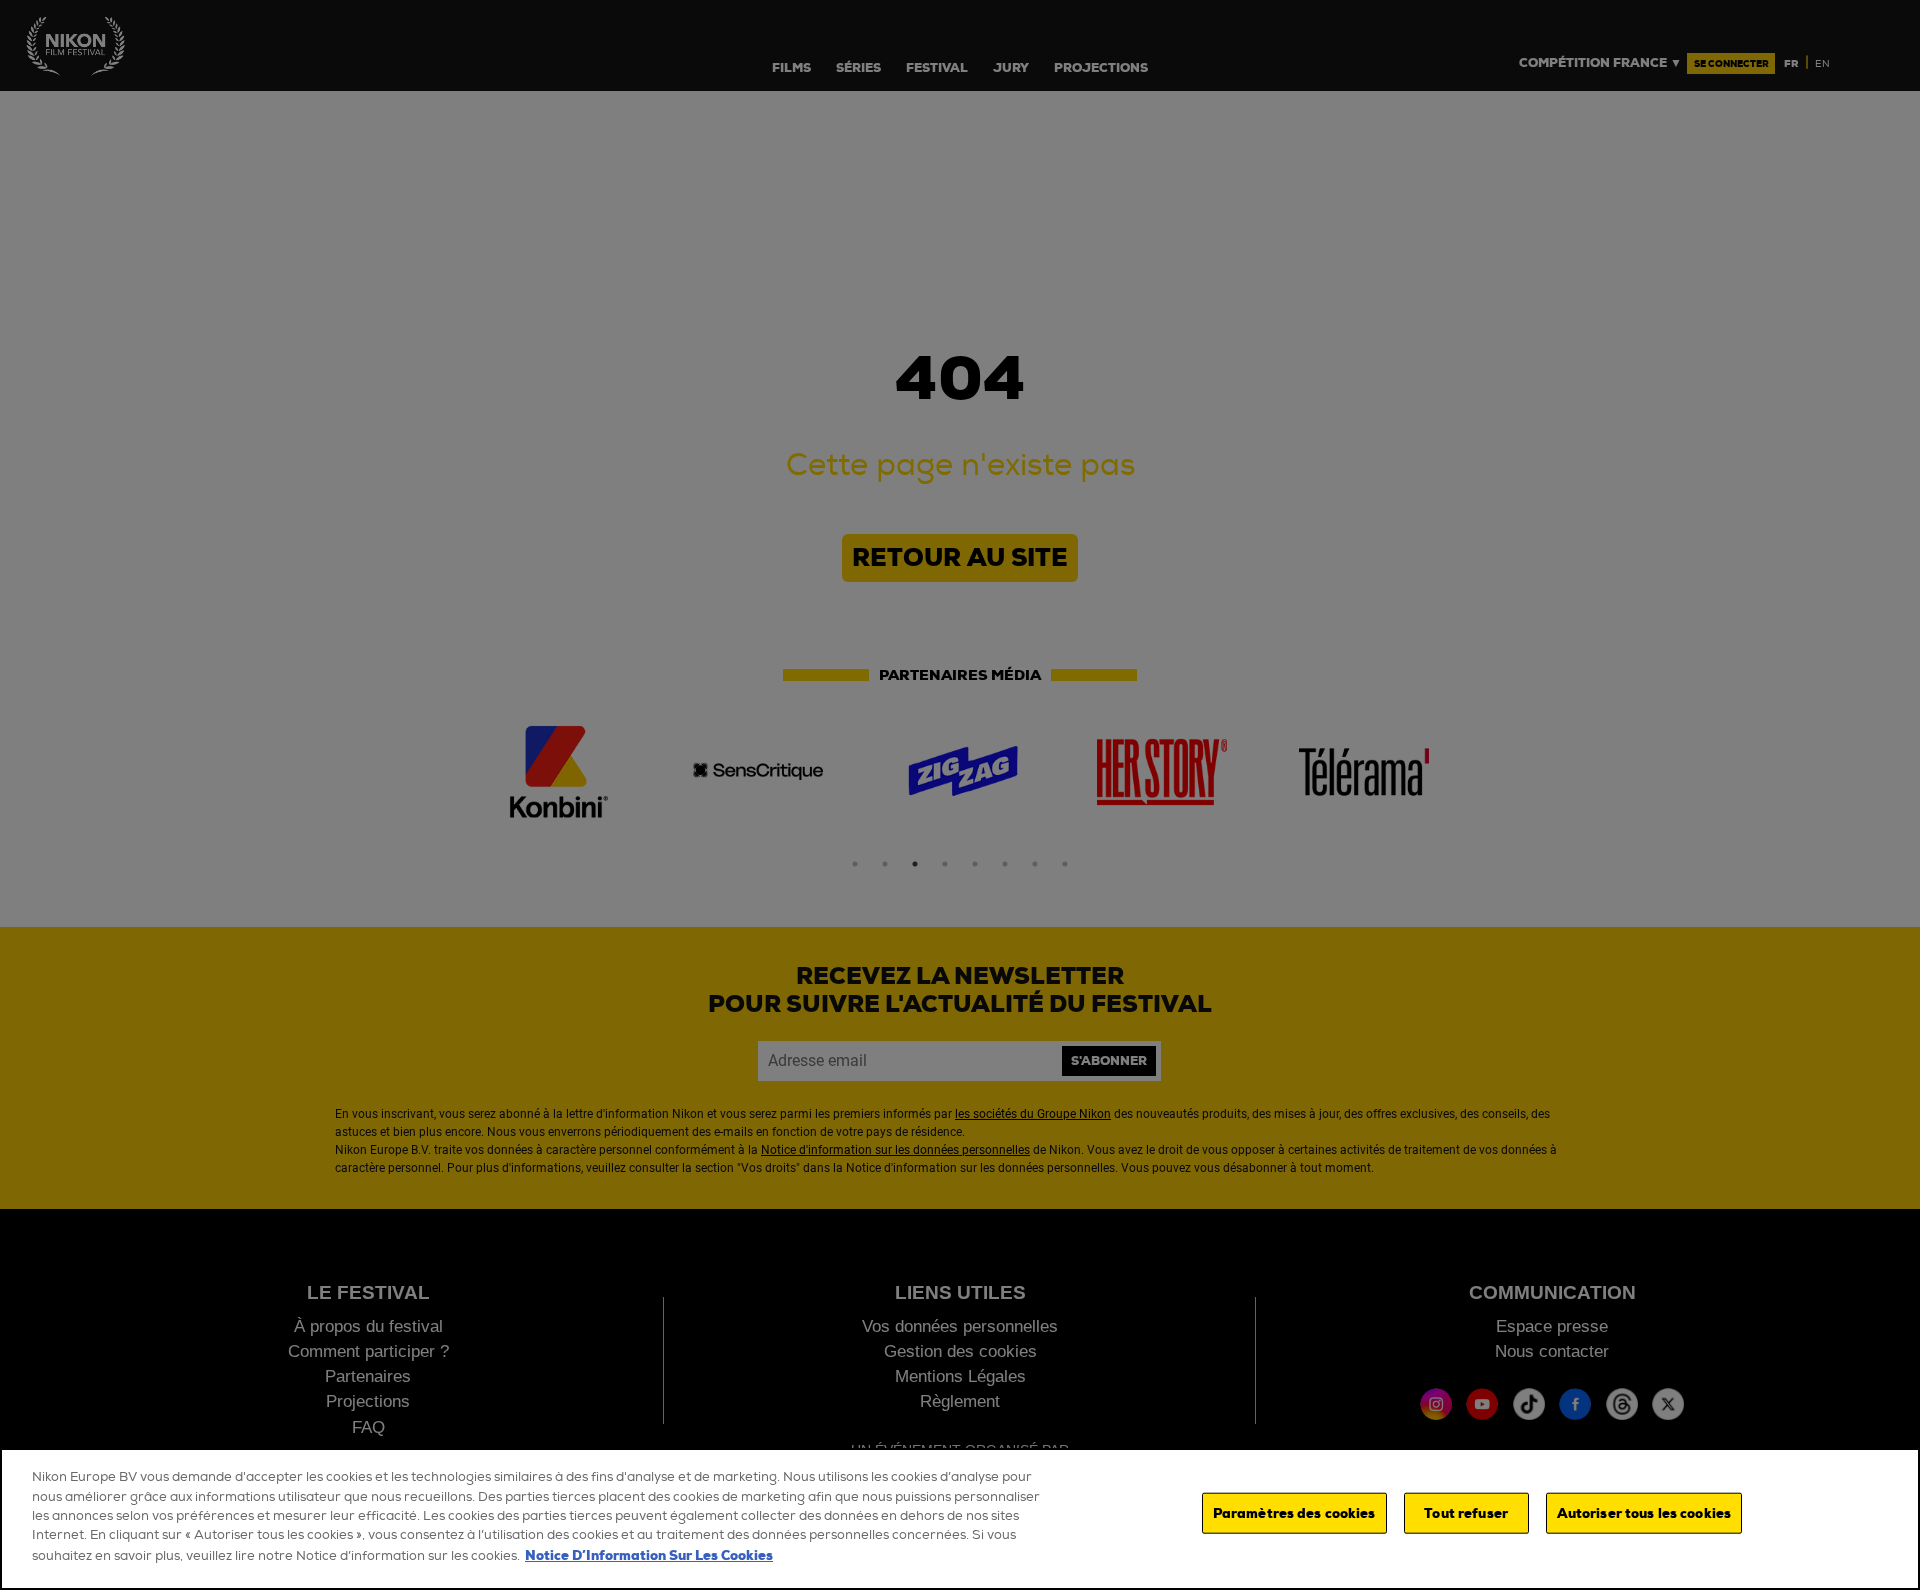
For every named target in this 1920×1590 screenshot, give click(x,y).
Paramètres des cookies (1294, 1513)
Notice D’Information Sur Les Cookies (649, 1555)
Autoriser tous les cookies (1644, 1513)
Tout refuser (1466, 1513)
